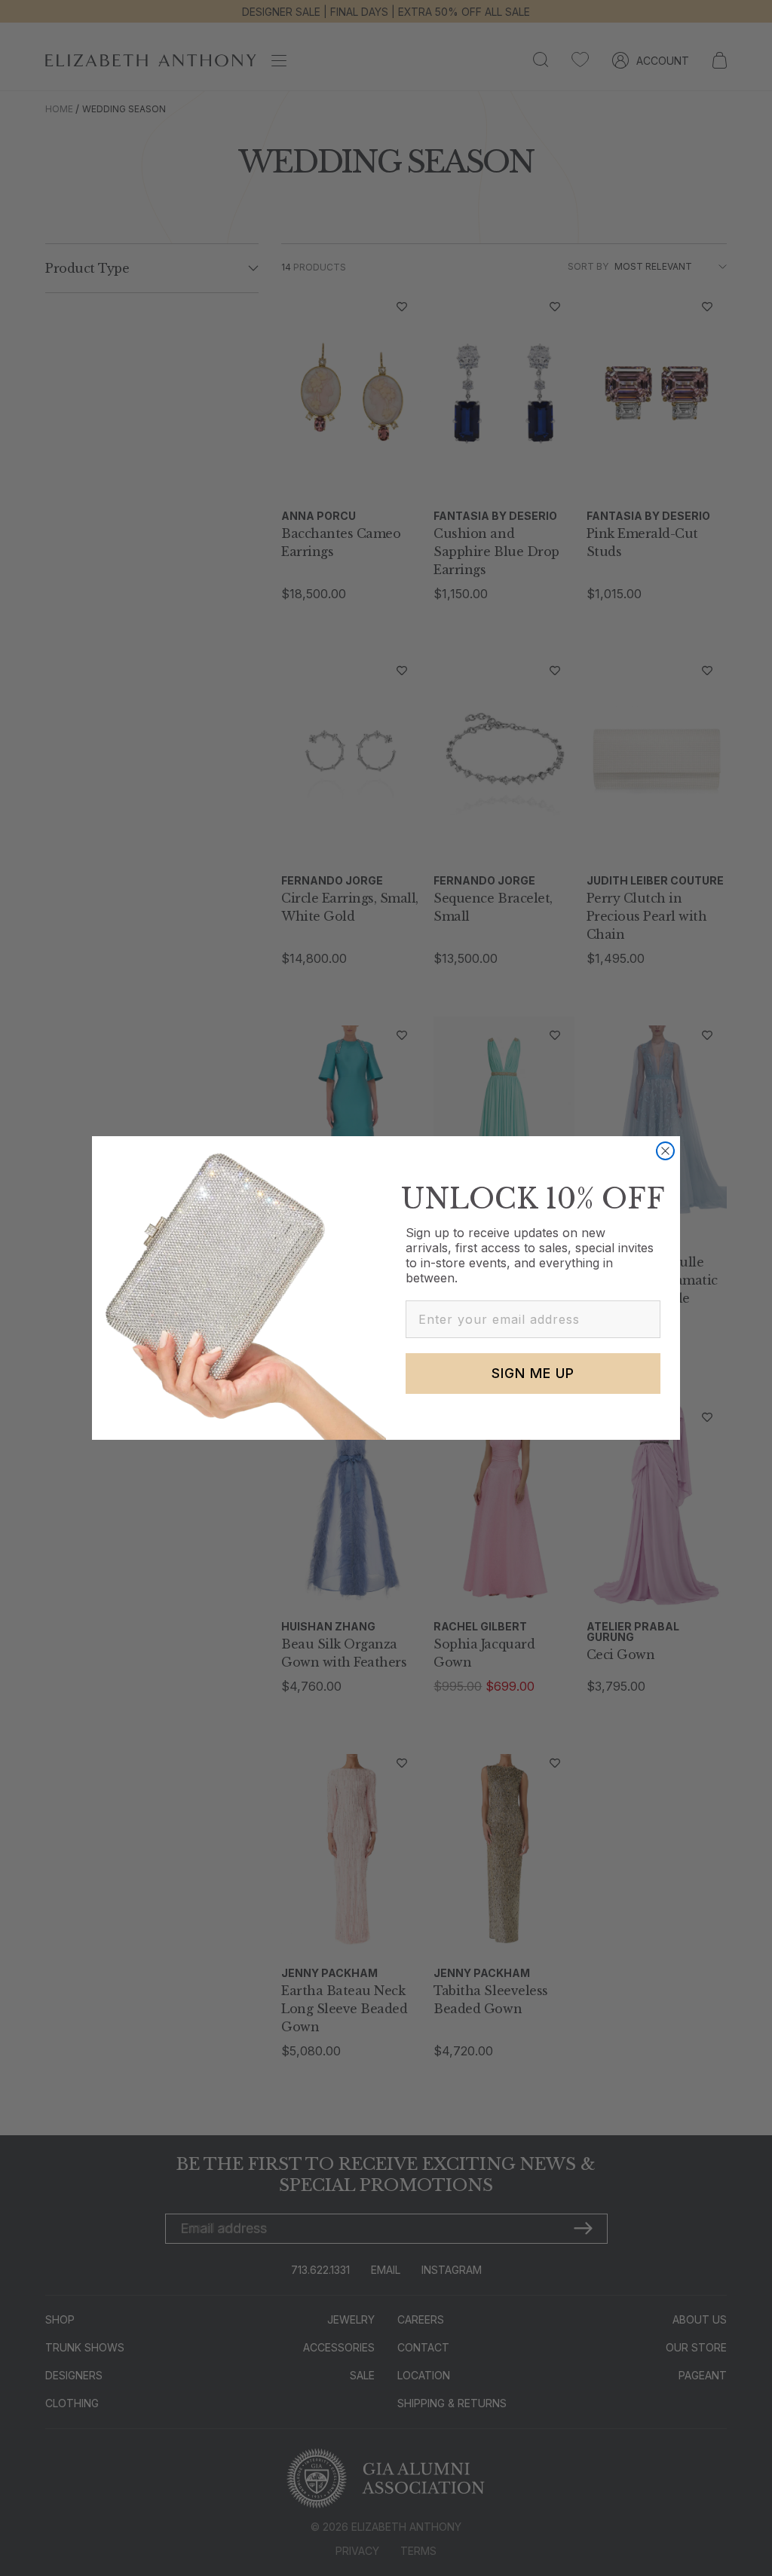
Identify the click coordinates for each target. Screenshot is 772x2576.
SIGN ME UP (533, 1373)
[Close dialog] (665, 1151)
